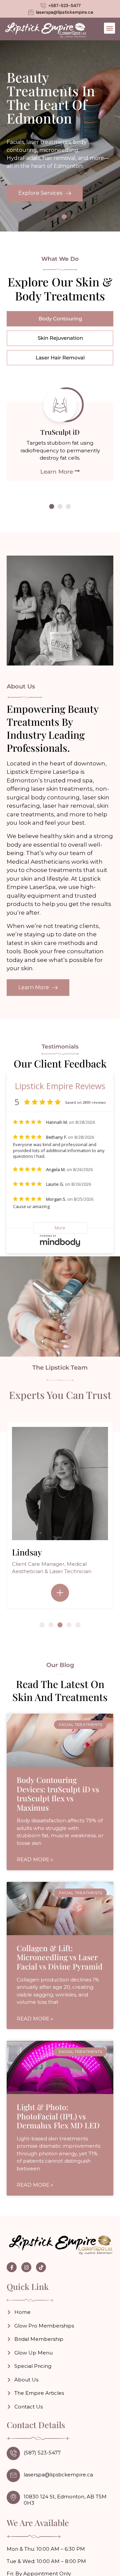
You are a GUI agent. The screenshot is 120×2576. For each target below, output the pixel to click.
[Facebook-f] (12, 2267)
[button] (109, 28)
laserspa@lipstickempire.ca (58, 2475)
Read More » (35, 1859)
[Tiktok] (41, 2267)
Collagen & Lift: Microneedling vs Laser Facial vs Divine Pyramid (60, 1957)
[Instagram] (26, 2267)
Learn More (57, 471)
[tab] (60, 319)
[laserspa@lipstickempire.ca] (13, 2475)
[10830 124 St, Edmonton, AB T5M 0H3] (13, 2497)
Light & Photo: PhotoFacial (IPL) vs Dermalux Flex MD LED (58, 2116)
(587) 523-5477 (42, 2453)
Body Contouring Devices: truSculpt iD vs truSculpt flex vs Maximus (58, 1794)
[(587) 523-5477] (13, 2453)
